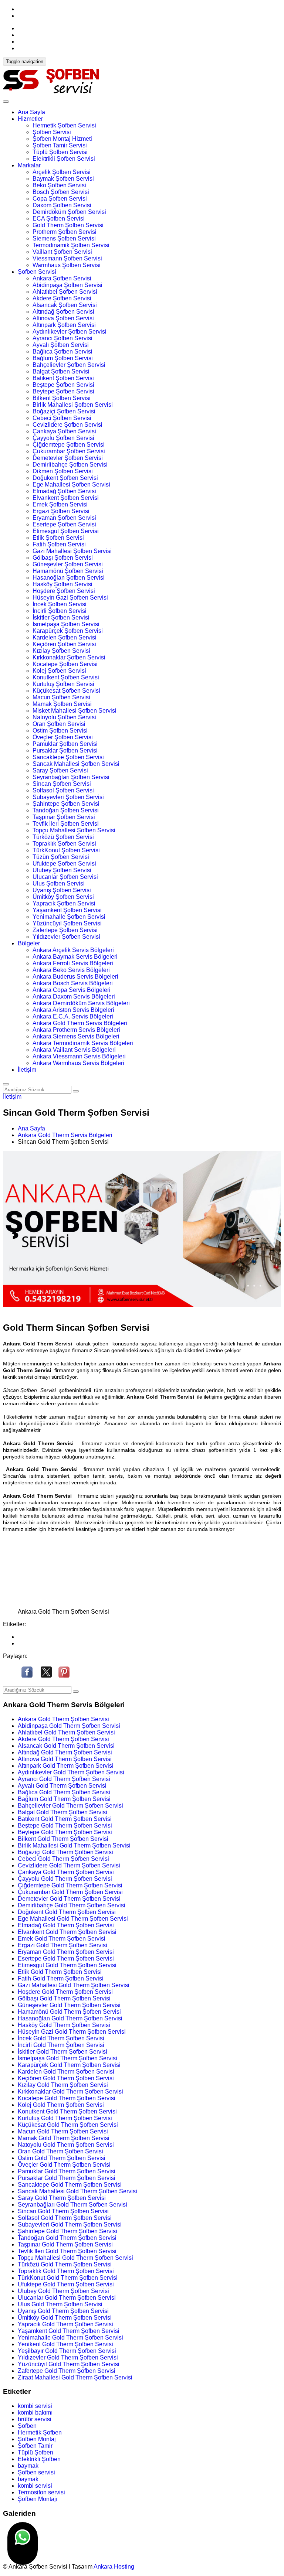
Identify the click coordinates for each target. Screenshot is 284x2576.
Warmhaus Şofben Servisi (67, 265)
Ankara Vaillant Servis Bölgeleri (74, 1050)
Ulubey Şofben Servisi (62, 870)
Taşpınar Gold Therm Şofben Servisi (65, 2244)
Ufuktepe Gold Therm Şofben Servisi (66, 2284)
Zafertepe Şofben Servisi (65, 930)
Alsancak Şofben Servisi (65, 305)
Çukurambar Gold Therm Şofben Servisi (70, 1892)
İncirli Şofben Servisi (60, 611)
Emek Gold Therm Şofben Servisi (62, 1939)
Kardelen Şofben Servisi (65, 637)
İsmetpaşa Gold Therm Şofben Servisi (67, 2058)
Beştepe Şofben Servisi (63, 385)
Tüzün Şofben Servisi (61, 857)
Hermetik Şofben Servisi (64, 125)
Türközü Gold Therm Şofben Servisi (65, 2264)
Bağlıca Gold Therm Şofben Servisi (64, 1792)
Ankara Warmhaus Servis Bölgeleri (78, 1063)
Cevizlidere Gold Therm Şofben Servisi (69, 1865)
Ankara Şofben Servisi (62, 278)
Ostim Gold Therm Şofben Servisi (62, 2158)
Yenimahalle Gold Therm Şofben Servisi (70, 2338)
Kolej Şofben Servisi (59, 671)
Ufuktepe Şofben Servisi (64, 864)
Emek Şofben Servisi (60, 504)
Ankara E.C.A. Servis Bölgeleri (73, 1016)
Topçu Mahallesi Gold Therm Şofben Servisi (75, 2258)
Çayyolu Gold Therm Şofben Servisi (65, 1879)
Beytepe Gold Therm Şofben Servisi (65, 1832)
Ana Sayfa (31, 112)
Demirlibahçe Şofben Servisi (70, 465)
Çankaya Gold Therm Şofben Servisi (66, 1872)
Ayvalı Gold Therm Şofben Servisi (62, 1786)
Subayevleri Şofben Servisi (68, 797)
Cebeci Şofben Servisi (62, 418)
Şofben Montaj (37, 2439)
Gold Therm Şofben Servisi (68, 225)
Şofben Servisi (52, 132)
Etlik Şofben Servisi (58, 538)
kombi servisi (35, 2406)
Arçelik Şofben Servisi (62, 172)
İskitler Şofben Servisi (61, 617)
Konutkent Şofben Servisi (66, 677)
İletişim (27, 1070)
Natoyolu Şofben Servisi (64, 717)
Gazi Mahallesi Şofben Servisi (72, 551)
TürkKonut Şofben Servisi (66, 850)
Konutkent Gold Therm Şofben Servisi (67, 2111)
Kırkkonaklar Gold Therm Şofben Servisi (70, 2091)
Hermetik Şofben (40, 2432)
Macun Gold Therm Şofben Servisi (63, 2131)
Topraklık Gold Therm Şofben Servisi (66, 2271)
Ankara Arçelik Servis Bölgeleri (73, 950)
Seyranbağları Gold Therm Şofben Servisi (72, 2205)
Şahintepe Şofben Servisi (66, 804)
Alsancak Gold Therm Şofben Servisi (66, 1746)
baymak (28, 2466)
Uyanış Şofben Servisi (62, 890)
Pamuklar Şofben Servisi (65, 744)
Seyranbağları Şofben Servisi (71, 777)
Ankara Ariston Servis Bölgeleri (73, 1010)
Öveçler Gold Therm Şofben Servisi (64, 2165)
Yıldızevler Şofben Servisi (66, 937)
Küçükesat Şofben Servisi (66, 691)
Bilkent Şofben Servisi (62, 398)
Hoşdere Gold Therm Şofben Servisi (65, 1992)
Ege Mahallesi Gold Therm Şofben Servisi (73, 1919)
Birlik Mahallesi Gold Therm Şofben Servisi (74, 1845)
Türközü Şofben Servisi (63, 837)
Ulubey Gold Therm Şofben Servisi (63, 2291)
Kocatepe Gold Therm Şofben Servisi (67, 2098)
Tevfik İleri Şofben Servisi (66, 824)
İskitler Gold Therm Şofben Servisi (62, 2052)
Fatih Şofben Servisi (59, 544)
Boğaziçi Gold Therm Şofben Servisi (65, 1852)
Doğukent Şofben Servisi (65, 478)
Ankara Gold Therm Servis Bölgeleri (80, 1023)
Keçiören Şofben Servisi (64, 644)
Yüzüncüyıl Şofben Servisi (67, 923)
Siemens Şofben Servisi (64, 238)
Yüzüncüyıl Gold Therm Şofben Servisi (69, 2364)
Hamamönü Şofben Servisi (68, 571)
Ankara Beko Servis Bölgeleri (71, 970)
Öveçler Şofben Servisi (63, 737)
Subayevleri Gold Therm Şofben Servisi (70, 2224)
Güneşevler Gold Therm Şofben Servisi (69, 2005)
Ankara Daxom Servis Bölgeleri (74, 997)
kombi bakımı (35, 2413)
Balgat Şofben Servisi (61, 371)
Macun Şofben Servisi (61, 697)
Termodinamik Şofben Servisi (71, 245)
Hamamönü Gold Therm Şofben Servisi (69, 2012)
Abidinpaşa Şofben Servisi (67, 285)
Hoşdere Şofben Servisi (64, 591)
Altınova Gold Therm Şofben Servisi (65, 1759)
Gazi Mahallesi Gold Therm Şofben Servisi (74, 1985)
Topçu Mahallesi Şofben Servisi (74, 830)
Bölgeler (29, 943)
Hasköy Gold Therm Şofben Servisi (64, 2025)
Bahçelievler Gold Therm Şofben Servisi (70, 1806)
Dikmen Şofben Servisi (63, 471)
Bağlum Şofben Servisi (63, 358)
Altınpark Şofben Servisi (64, 325)
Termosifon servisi (41, 2492)
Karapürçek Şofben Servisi (68, 631)
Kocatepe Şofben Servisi (65, 664)
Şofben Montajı (38, 2499)
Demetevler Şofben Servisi (68, 458)
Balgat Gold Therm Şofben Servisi (62, 1812)
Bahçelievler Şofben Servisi (69, 365)
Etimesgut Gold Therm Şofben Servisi (67, 1965)
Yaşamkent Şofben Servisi (67, 910)
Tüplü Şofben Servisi (60, 152)
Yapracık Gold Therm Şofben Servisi (65, 2324)
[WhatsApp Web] (23, 2543)
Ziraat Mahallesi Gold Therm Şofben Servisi (75, 2377)
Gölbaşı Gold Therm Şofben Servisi (64, 1998)
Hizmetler (30, 119)
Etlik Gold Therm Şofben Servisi (60, 1972)
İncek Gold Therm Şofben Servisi (61, 2038)
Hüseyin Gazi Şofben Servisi (70, 598)
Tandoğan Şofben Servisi (66, 810)
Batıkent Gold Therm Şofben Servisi (65, 1819)
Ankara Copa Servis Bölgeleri (72, 990)
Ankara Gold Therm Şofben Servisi (63, 1719)
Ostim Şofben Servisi (60, 731)
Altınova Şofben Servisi (63, 318)
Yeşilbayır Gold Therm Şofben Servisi (67, 2351)
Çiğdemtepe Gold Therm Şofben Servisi (70, 1885)
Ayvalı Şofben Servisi (61, 345)
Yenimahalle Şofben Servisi (69, 917)
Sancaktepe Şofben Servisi (68, 757)
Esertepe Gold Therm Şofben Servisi (66, 1959)
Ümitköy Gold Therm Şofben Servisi (65, 2318)
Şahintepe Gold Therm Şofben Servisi (67, 2231)
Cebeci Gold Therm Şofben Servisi (63, 1859)
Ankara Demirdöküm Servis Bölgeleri (81, 1003)
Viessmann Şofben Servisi (67, 258)
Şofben (27, 2426)
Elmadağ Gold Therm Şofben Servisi (66, 1925)
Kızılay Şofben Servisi (61, 651)
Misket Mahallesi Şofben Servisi (75, 711)
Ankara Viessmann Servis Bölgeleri (79, 1056)
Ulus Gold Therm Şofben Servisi (60, 2304)
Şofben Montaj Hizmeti (62, 139)
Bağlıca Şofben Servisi (62, 352)
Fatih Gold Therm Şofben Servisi (61, 1978)
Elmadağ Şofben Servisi (64, 491)
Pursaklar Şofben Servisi (65, 750)
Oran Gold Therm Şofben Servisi (60, 2151)
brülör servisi (35, 2419)
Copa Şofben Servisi (60, 199)
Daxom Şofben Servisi (62, 205)
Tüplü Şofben (35, 2452)
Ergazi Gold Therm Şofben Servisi (62, 1945)
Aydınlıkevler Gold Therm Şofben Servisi (71, 1772)
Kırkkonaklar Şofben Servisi (69, 657)
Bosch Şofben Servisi (61, 192)
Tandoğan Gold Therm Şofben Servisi (67, 2238)
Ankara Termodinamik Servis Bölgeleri (83, 1043)
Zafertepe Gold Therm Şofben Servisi (67, 2371)
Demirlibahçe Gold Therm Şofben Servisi (72, 1905)
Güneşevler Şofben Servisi (68, 564)
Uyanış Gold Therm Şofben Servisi (63, 2311)
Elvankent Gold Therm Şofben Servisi (67, 1932)
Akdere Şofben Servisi (62, 298)
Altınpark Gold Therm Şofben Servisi (66, 1766)
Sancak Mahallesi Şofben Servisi (76, 764)
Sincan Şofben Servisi (62, 784)
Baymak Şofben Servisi (63, 179)
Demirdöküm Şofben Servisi (69, 212)
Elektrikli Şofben (39, 2459)
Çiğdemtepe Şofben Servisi (69, 445)
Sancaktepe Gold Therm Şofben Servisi (70, 2185)
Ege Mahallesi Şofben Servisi (71, 485)
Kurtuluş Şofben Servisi (63, 684)
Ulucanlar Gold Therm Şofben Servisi (67, 2298)
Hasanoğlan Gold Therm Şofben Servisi (70, 2018)
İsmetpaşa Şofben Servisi (66, 624)
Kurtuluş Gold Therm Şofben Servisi (65, 2118)
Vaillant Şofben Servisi (62, 252)
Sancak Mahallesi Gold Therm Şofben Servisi (77, 2191)
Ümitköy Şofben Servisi (63, 897)
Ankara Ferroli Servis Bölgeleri (73, 963)
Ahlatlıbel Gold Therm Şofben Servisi (66, 1732)
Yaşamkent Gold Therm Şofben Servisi (69, 2331)
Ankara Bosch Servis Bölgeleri (73, 983)
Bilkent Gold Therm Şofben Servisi (63, 1839)
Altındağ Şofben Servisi (63, 312)
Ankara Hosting (114, 2567)
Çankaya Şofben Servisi (64, 431)
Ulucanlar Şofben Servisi (65, 877)
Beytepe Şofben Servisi (63, 391)
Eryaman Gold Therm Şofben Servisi (66, 1952)
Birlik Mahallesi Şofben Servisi (73, 405)
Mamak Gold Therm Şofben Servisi (64, 2138)
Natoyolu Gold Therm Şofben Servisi (66, 2145)
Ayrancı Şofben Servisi (62, 338)
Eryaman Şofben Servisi (64, 518)
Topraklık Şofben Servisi (64, 844)
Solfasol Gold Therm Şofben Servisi (65, 2218)
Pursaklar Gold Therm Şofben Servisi (67, 2178)
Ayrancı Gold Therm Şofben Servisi (64, 1779)
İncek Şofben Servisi (60, 604)
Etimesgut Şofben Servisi (66, 531)
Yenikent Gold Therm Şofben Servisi (65, 2344)
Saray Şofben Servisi (60, 770)
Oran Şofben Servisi (59, 724)
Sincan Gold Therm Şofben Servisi (63, 2211)
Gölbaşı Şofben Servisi (63, 558)
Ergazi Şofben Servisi (61, 511)
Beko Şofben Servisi (59, 185)
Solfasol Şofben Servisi (63, 790)
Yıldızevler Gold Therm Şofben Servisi (68, 2357)
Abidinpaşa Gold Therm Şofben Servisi (69, 1726)
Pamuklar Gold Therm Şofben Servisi (67, 2171)
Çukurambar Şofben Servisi (69, 451)
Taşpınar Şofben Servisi (64, 817)
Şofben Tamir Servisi (60, 145)
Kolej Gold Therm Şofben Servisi (61, 2105)
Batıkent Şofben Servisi (63, 378)
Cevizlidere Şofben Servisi (67, 425)
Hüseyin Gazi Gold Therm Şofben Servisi (72, 2032)
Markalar (29, 165)
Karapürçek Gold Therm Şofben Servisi (69, 2065)
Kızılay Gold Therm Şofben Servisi (63, 2085)
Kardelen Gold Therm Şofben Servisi (66, 2072)
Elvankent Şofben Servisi (66, 498)
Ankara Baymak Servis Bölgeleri (75, 957)
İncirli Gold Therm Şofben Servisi (61, 2045)
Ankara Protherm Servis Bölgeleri (76, 1030)
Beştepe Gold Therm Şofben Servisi (65, 1826)
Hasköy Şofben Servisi (62, 584)
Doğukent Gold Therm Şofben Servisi (67, 1912)
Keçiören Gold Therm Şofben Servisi (66, 2078)
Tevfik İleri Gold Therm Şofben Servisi (67, 2251)
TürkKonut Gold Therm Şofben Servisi (68, 2278)
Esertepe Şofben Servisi (64, 524)
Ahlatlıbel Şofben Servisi (65, 292)
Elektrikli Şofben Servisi (64, 159)
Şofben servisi (36, 2472)
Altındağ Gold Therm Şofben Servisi (65, 1752)
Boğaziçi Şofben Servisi (64, 411)
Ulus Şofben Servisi (59, 883)
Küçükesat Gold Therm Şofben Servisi (68, 2125)
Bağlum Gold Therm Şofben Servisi (64, 1799)
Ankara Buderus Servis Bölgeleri (75, 977)
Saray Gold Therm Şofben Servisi (62, 2198)
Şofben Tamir (35, 2446)
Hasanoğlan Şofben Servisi (69, 578)
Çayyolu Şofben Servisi (63, 438)
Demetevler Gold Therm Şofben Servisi (69, 1899)
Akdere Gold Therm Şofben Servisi (63, 1739)
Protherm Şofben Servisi (65, 232)
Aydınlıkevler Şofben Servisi (70, 332)
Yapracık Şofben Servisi (64, 903)
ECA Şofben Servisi (59, 219)
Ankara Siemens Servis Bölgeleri (76, 1036)
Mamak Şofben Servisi (62, 704)
